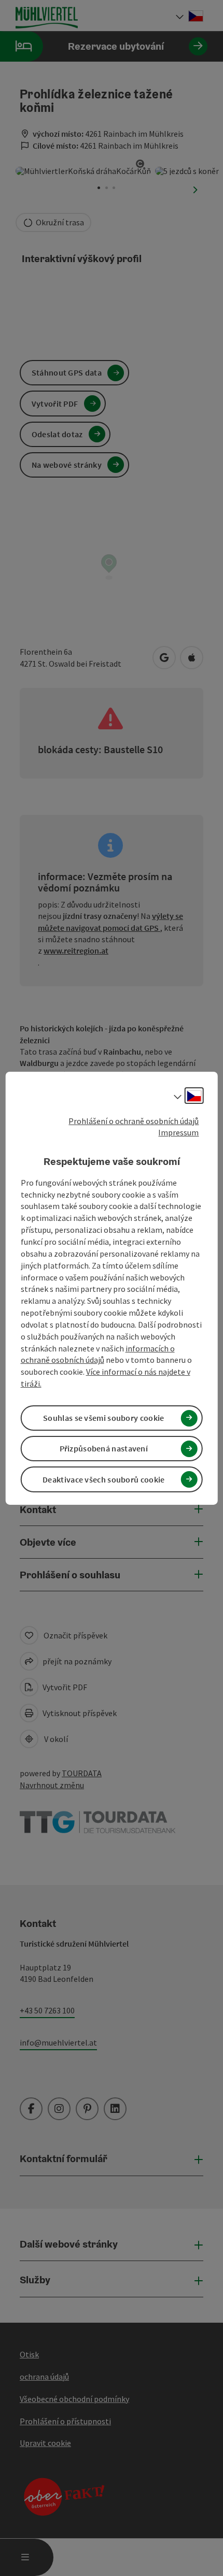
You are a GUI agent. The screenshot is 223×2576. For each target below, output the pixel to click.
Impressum (178, 1132)
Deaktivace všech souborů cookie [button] (103, 1479)
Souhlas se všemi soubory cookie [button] (103, 1418)
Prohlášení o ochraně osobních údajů (134, 1120)
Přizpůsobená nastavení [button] (104, 1448)
